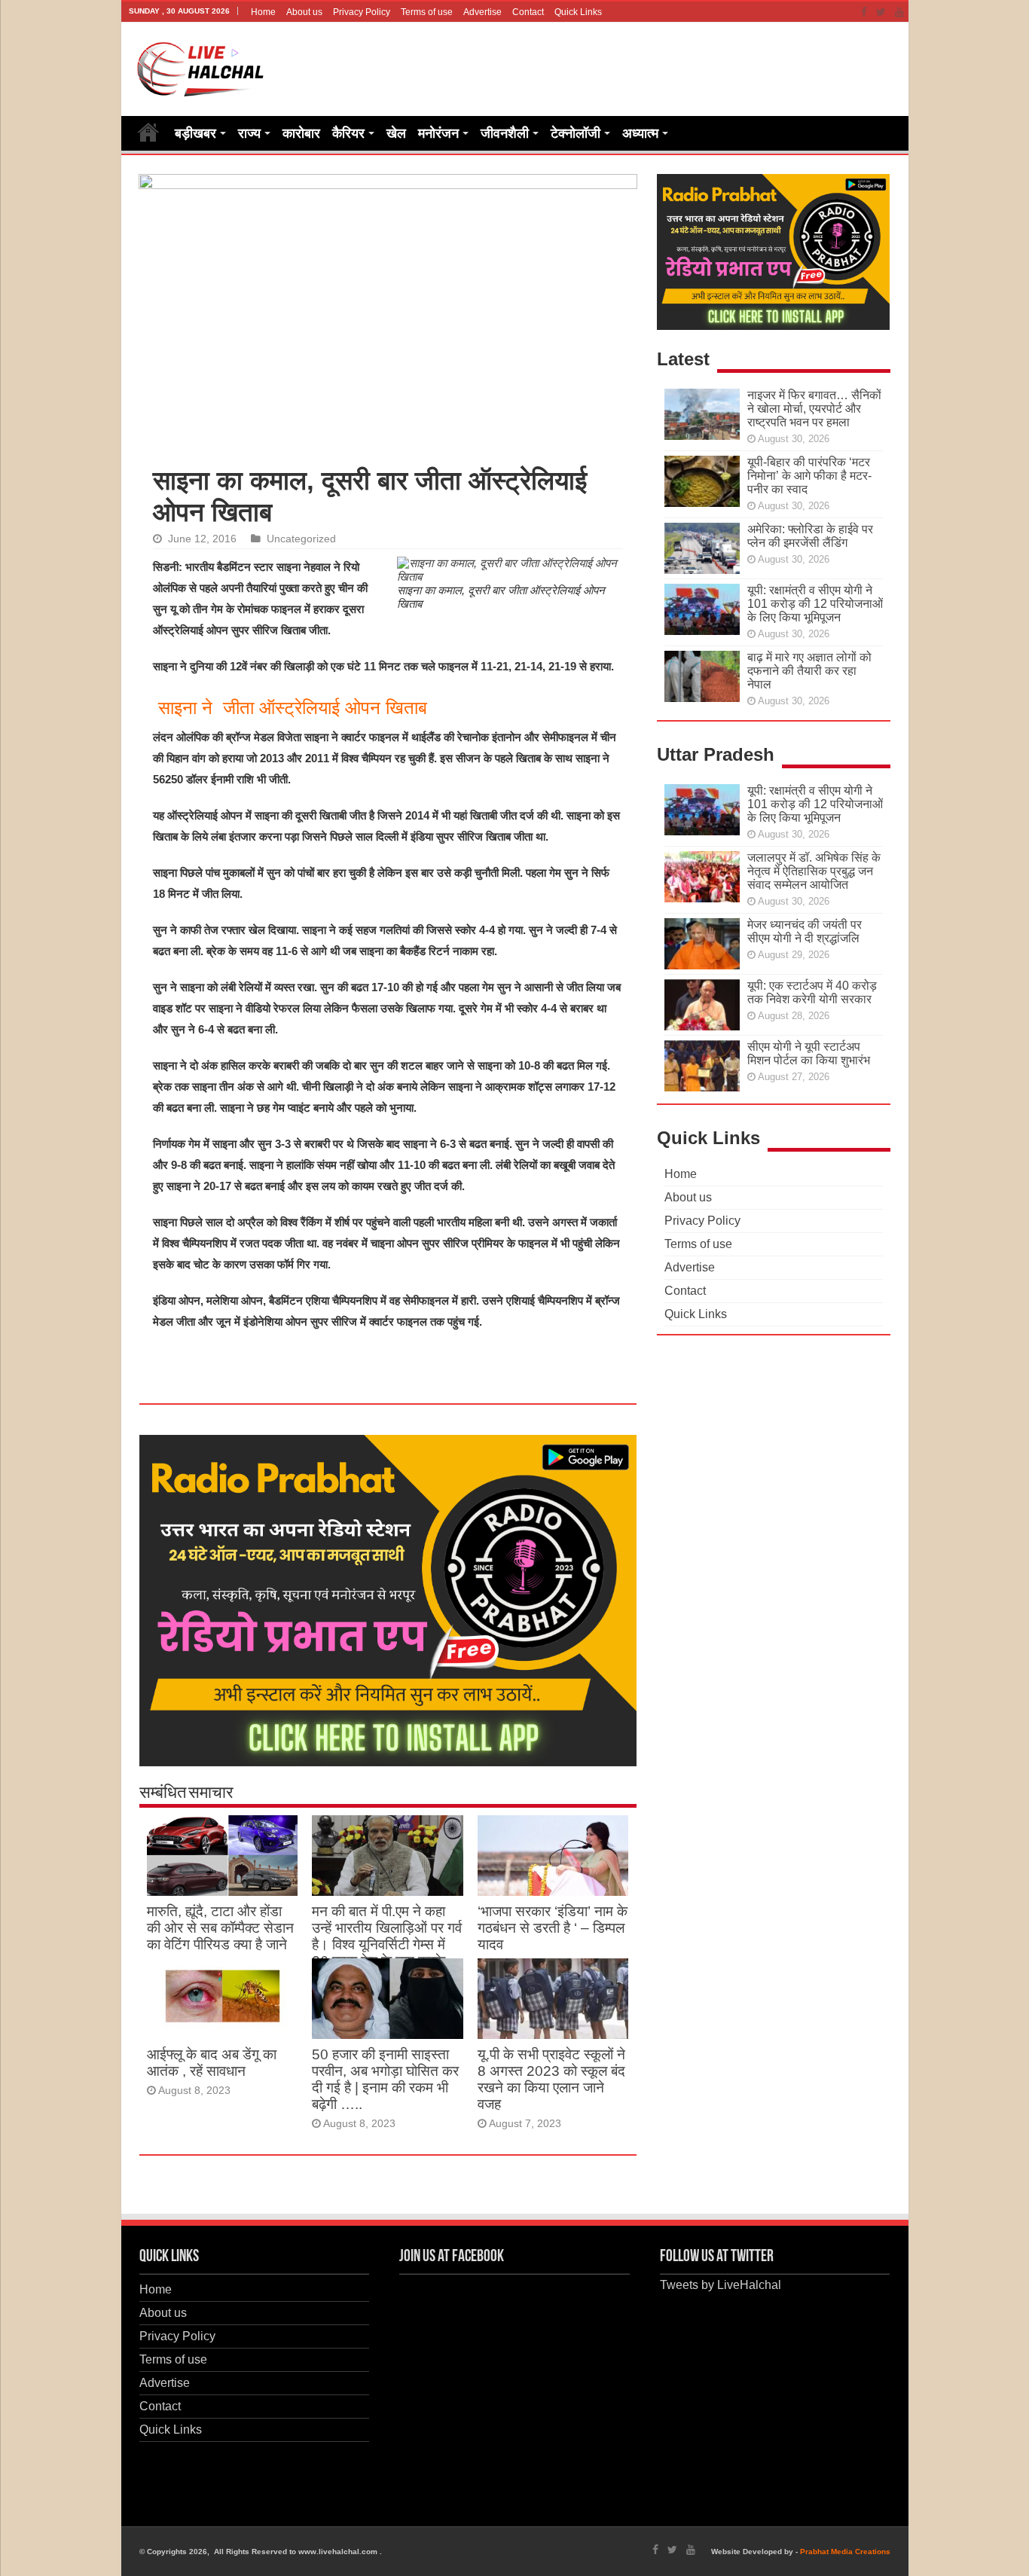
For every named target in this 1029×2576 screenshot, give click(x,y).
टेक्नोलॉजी (576, 133)
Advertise (482, 12)
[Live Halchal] (201, 66)
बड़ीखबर (195, 133)
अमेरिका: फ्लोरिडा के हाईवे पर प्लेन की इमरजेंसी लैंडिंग (810, 536)
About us (304, 12)
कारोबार (301, 133)
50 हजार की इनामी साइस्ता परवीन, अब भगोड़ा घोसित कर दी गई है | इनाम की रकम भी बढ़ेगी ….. (385, 2079)
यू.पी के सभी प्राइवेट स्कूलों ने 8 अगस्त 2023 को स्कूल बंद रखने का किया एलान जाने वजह (551, 2079)
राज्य (249, 133)
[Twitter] (881, 12)
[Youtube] (899, 12)
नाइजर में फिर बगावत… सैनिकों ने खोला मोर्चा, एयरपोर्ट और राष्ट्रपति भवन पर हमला (814, 409)
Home (263, 12)
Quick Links (578, 12)
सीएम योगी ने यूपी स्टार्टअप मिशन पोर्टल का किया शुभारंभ (809, 1053)
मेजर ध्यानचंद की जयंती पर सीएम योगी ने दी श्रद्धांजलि (805, 931)
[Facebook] (864, 12)
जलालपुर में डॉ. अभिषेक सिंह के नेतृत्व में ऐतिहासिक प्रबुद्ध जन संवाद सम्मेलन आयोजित (814, 871)
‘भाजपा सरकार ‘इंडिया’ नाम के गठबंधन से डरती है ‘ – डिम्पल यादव (553, 1928)
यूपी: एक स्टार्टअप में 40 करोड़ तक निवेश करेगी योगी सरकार (812, 992)
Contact (528, 12)
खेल (396, 133)
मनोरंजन (438, 133)
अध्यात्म (640, 133)
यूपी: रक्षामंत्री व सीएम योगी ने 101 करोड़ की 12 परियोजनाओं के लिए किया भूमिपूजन (815, 604)
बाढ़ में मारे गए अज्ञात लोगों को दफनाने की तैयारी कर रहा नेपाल (809, 671)
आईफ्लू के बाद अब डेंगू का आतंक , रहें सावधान (212, 2063)
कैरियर (348, 133)
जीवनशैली (505, 133)
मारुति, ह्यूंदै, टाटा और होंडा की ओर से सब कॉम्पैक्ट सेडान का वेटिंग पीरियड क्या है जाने (220, 1928)
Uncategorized (301, 539)
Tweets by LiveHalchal (721, 2285)
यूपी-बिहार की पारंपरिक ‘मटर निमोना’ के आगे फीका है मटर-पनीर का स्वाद (809, 476)
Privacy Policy (362, 12)
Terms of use (427, 12)
